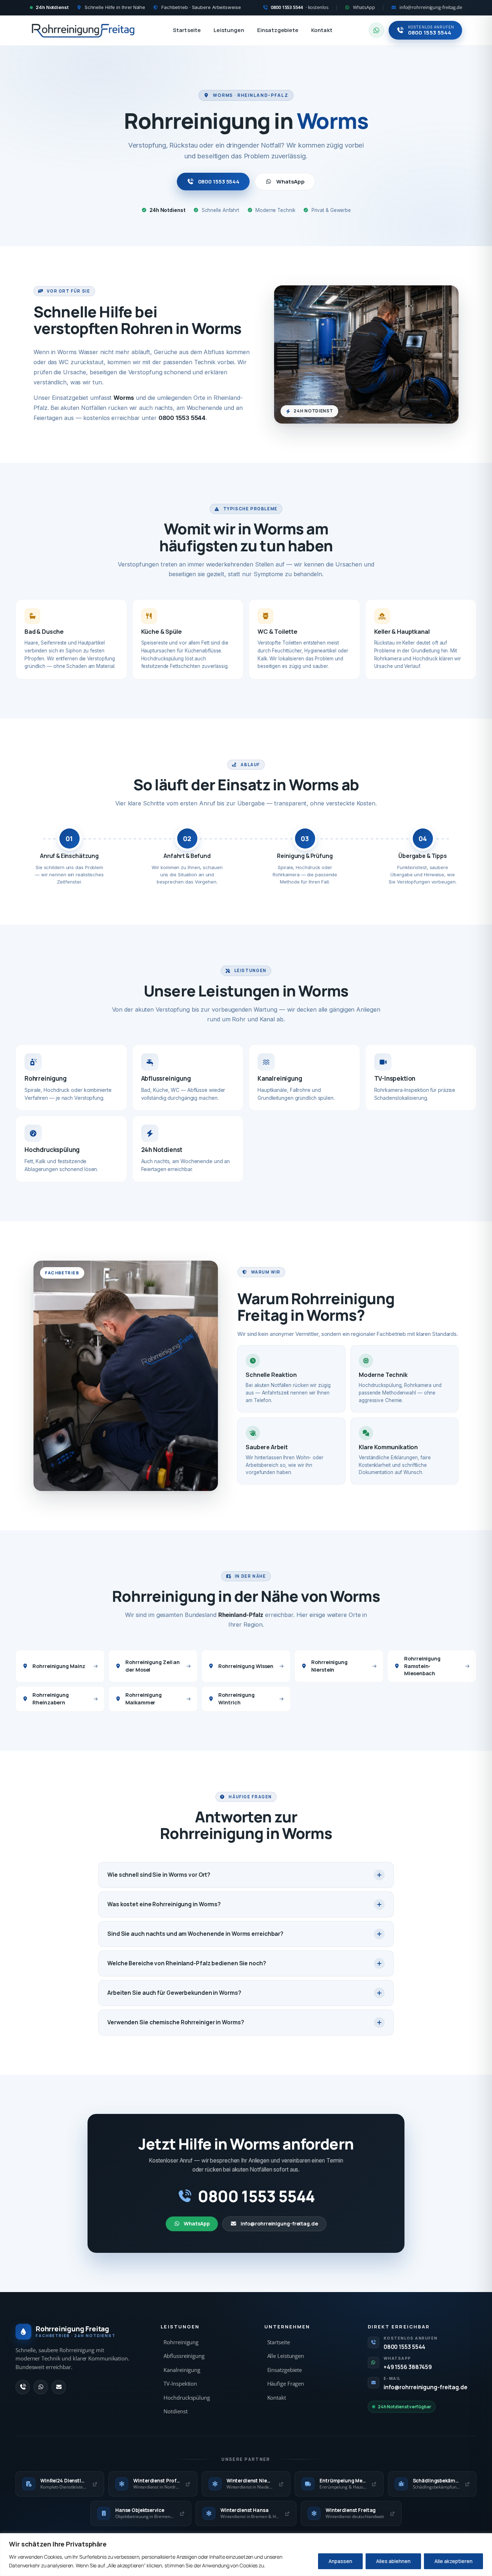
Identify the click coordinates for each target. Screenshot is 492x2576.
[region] (246, 2555)
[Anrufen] (23, 2387)
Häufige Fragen (286, 2384)
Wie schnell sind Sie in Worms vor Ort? (159, 1875)
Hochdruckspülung (187, 2398)
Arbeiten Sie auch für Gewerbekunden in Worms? (174, 1993)
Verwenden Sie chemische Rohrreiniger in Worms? (176, 2022)
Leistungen (229, 30)
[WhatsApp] (41, 2387)
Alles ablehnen (393, 2561)
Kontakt (322, 30)
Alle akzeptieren (453, 2561)
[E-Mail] (59, 2387)
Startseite (187, 30)
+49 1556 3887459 (408, 2367)
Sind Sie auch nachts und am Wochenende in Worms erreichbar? (195, 1934)
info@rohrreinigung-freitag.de (279, 2224)
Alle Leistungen (286, 2356)
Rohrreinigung (181, 2342)
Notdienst (175, 2411)
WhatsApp (290, 182)
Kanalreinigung (182, 2370)
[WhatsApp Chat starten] (376, 30)
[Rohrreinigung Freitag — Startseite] (83, 30)
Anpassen (340, 2561)
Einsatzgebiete (278, 30)
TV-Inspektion (180, 2384)
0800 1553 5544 (219, 182)
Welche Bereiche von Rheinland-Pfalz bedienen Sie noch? (187, 1963)
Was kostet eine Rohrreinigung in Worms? (164, 1904)
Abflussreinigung (184, 2356)
